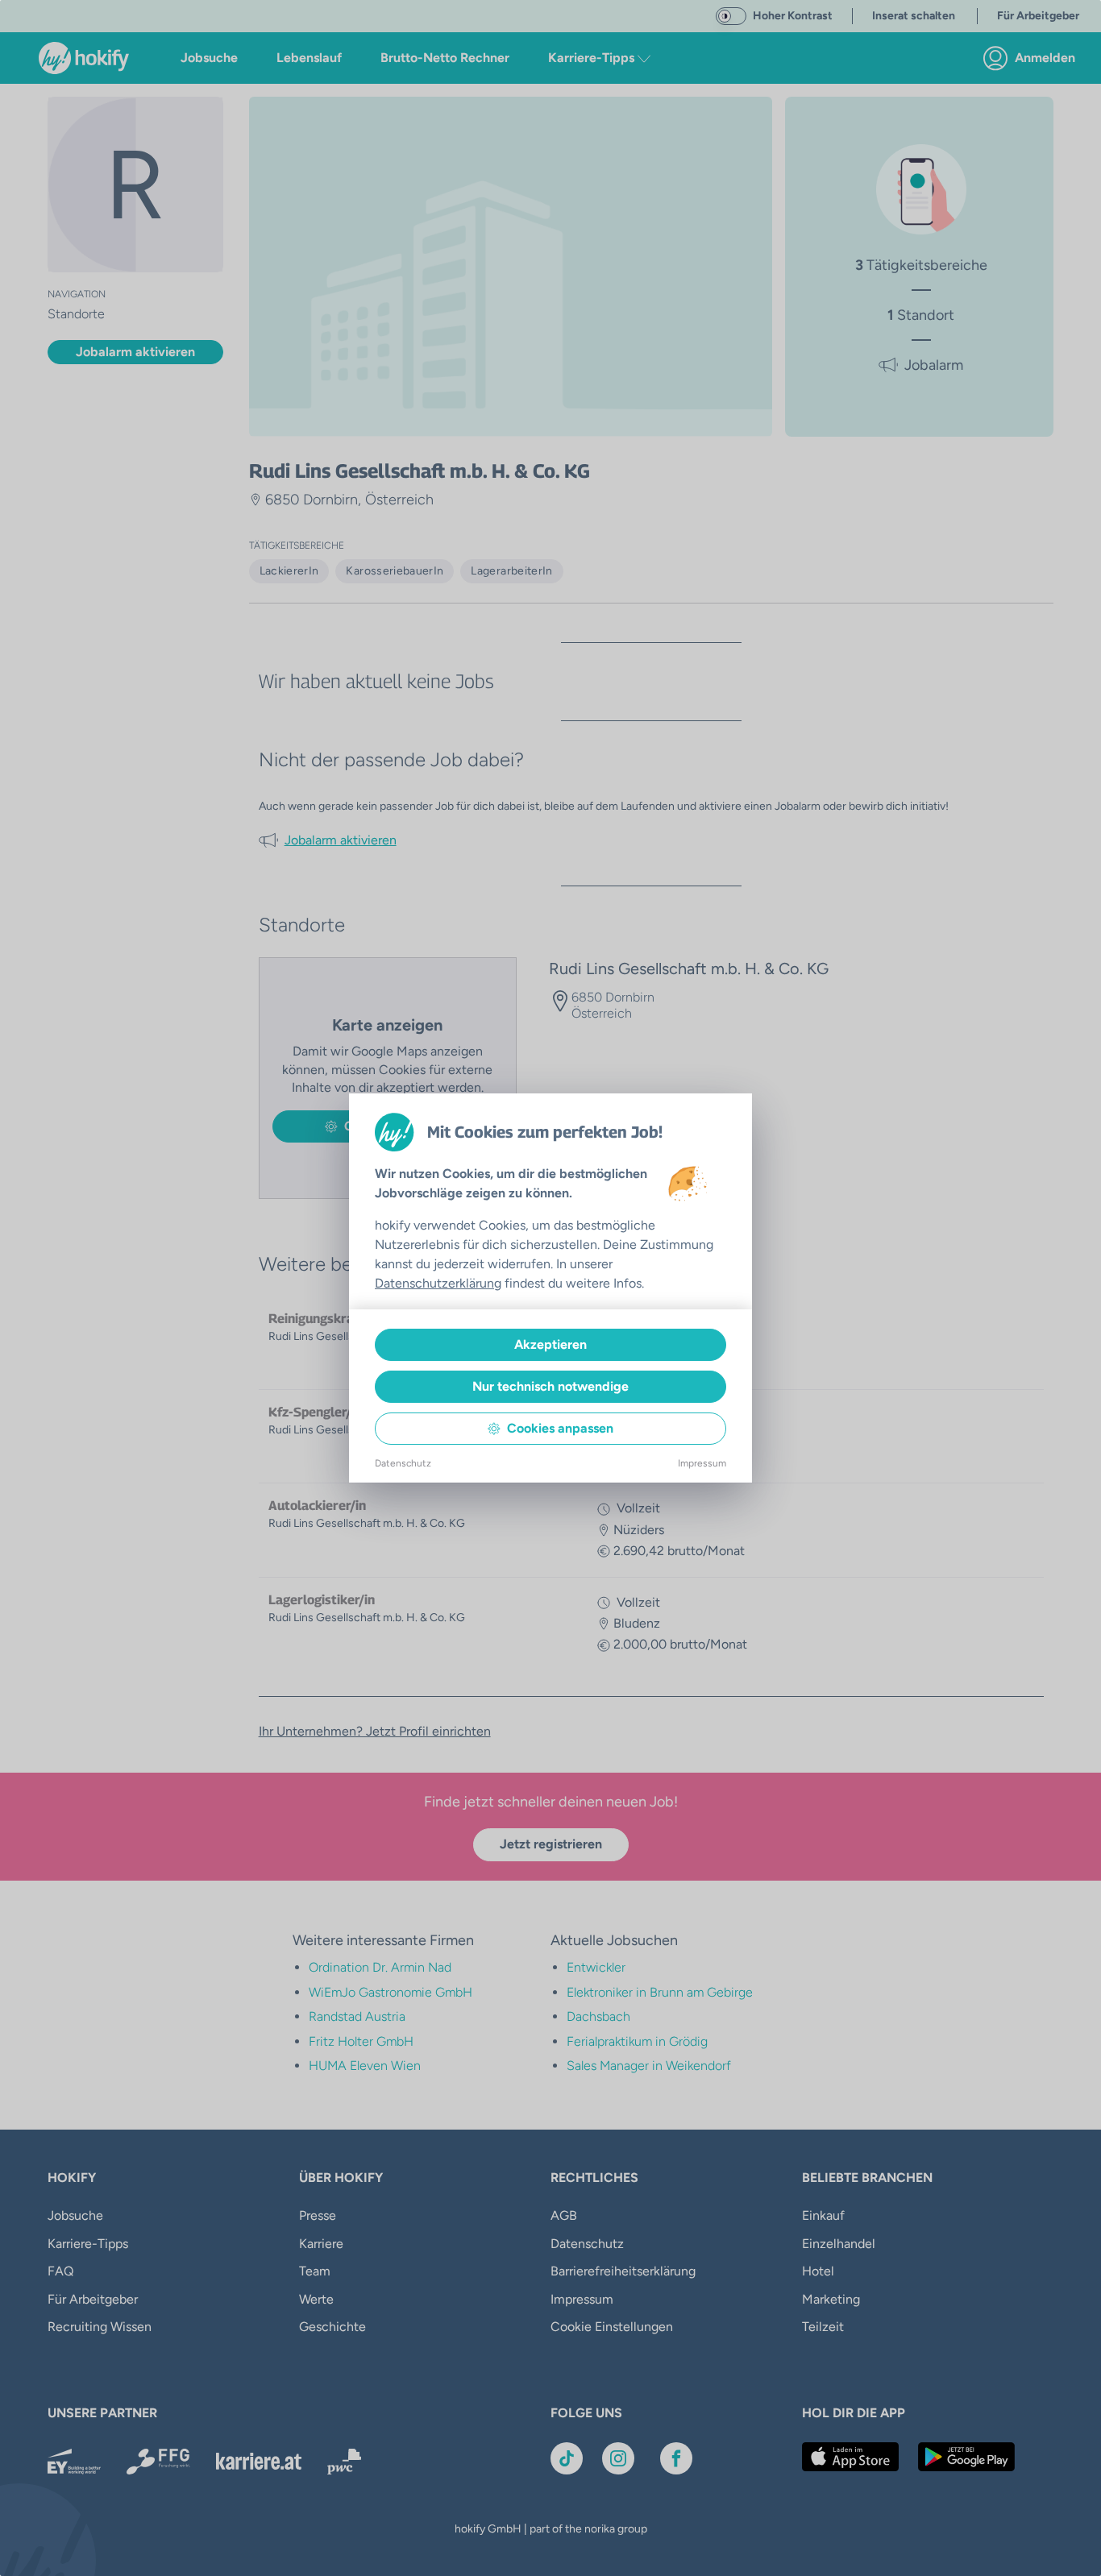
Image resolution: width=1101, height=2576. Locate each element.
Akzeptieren (550, 1344)
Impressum (702, 1463)
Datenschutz (403, 1463)
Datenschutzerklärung (438, 1283)
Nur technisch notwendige (550, 1386)
